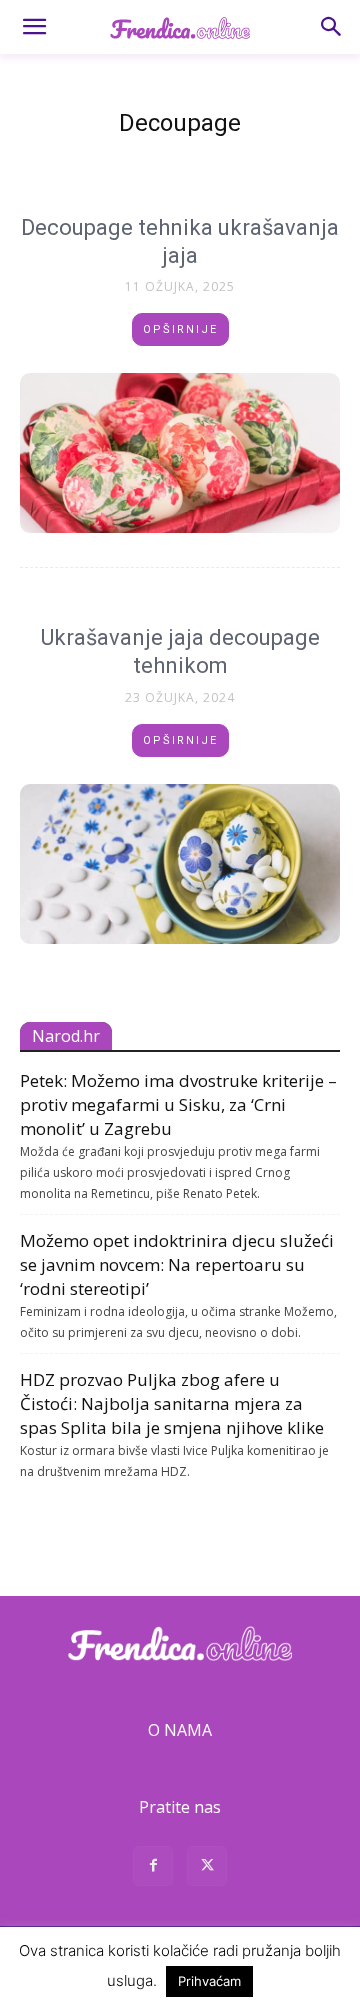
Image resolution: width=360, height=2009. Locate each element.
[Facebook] (153, 1868)
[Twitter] (207, 1868)
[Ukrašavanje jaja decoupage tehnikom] (180, 864)
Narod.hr (66, 1036)
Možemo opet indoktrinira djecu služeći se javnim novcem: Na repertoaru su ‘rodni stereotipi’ (177, 1264)
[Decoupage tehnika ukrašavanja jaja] (180, 453)
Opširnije (180, 329)
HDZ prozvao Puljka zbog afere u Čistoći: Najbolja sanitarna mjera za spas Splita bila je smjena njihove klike (172, 1403)
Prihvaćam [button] (209, 1981)
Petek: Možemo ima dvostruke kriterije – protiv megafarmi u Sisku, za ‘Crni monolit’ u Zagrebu (178, 1104)
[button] (34, 27)
